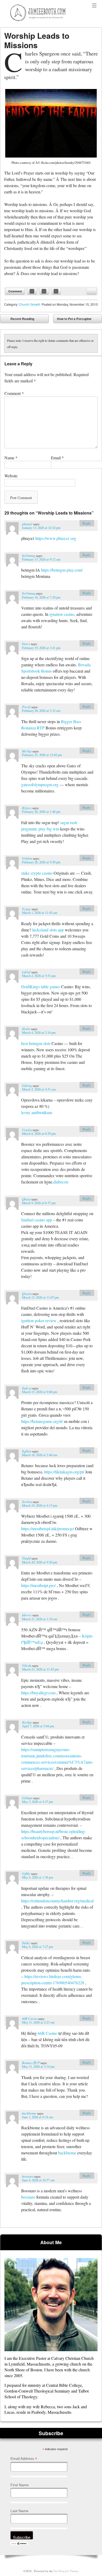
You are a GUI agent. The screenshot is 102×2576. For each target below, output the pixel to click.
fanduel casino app (37, 1220)
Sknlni (26, 1029)
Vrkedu (27, 1665)
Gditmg (27, 1085)
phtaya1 (27, 524)
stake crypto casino (37, 873)
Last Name (19, 2511)
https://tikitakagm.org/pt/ (64, 1472)
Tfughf (26, 1558)
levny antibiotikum (37, 1112)
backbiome (29, 2113)
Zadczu (27, 1388)
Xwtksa (27, 1502)
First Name (20, 2485)
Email (57, 458)
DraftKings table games (41, 987)
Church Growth (30, 304)
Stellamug (29, 555)
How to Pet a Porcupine (78, 320)
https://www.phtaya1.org (56, 538)
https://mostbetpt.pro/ (38, 1585)
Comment (15, 291)
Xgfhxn (27, 1451)
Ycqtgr (26, 909)
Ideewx (27, 1615)
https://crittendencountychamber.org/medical (57, 1901)
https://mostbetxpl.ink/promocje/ (48, 1529)
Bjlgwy (27, 808)
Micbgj (27, 751)
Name (11, 458)
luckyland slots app (48, 930)
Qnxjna (27, 1293)
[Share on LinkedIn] (56, 291)
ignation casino (62, 614)
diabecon (61, 1182)
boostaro (28, 2176)
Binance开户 (31, 2063)
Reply (87, 523)
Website (11, 476)
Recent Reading (19, 320)
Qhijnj (26, 1199)
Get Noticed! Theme (66, 2571)
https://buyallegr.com (38, 1693)
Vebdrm (27, 858)
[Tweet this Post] (44, 291)
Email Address (24, 2459)
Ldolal (26, 972)
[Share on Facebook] (32, 291)
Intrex (26, 644)
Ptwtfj (26, 707)
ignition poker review (39, 1320)
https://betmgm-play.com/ (62, 570)
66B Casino (30, 2018)
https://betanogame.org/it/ (42, 1421)
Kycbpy (27, 1722)
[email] (92, 291)
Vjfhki (26, 1873)
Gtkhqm (27, 1798)
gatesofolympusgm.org (40, 784)
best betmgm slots (36, 1043)
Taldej (26, 1943)
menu (94, 6)
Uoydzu (27, 1130)
